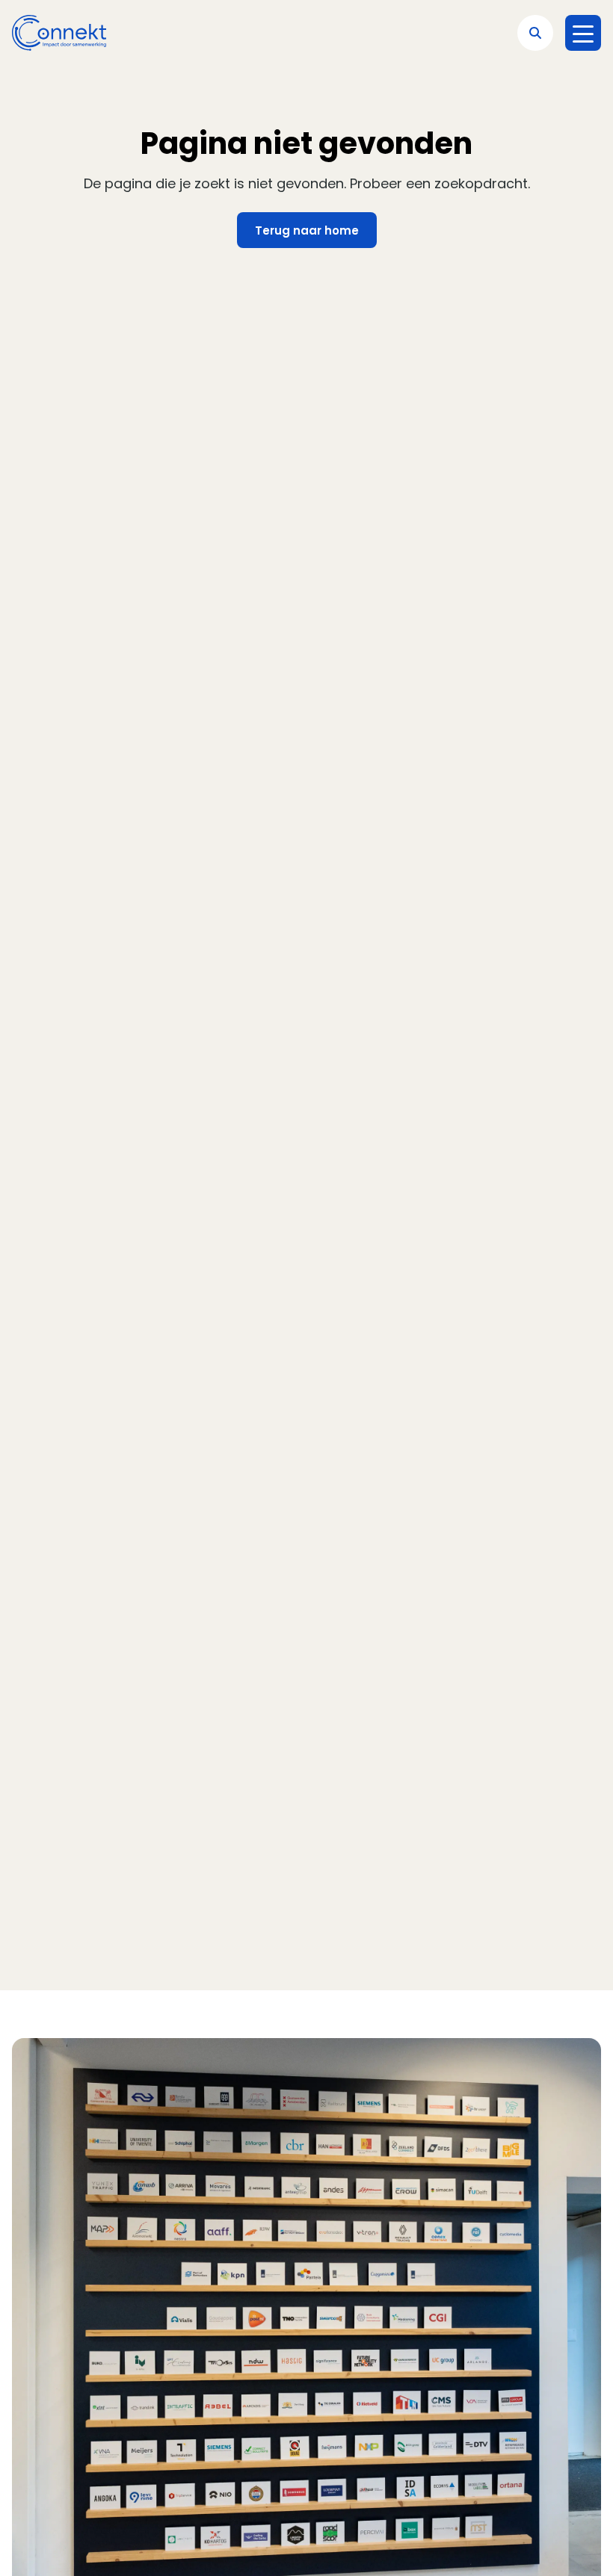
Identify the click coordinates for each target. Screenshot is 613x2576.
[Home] (59, 33)
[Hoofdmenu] (583, 33)
